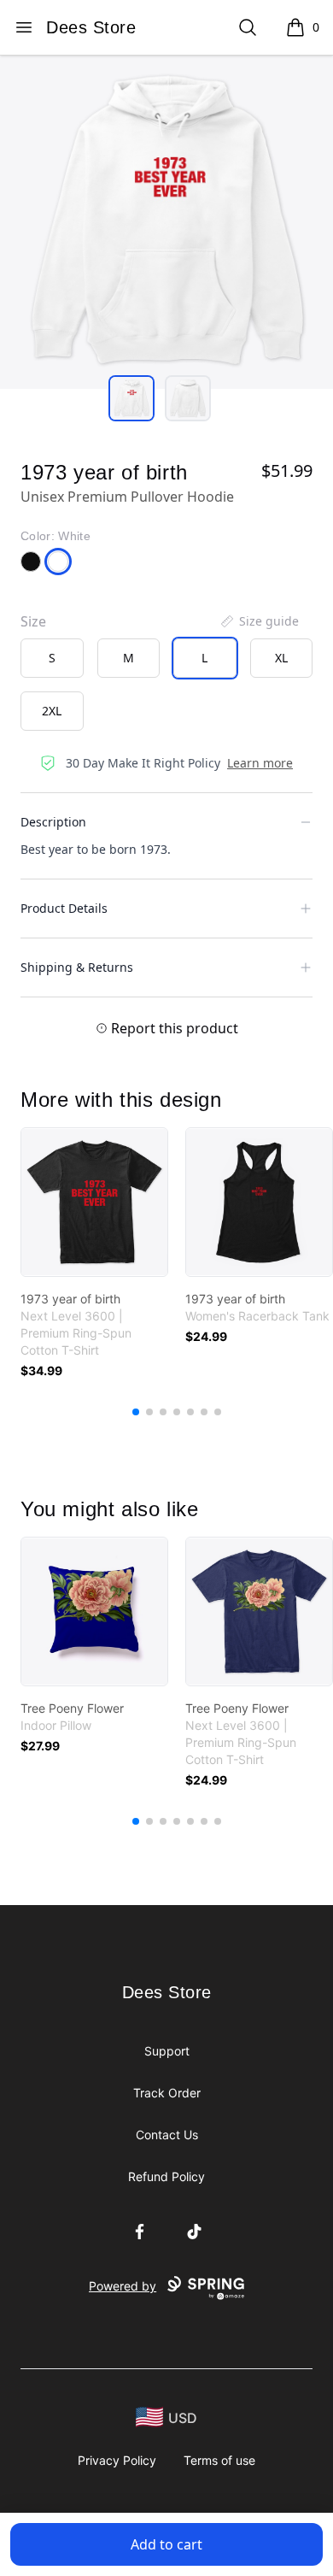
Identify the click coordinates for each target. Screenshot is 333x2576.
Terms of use (219, 2460)
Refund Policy (166, 2176)
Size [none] (33, 621)
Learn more (260, 763)
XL (281, 658)
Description (53, 822)
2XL (52, 711)
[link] (94, 1202)
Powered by (123, 2286)
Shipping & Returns (77, 967)
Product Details (64, 908)
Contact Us (167, 2135)
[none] (259, 621)
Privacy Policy (117, 2460)
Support (167, 2051)
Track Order (167, 2093)
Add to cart (166, 2544)
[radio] (52, 658)
